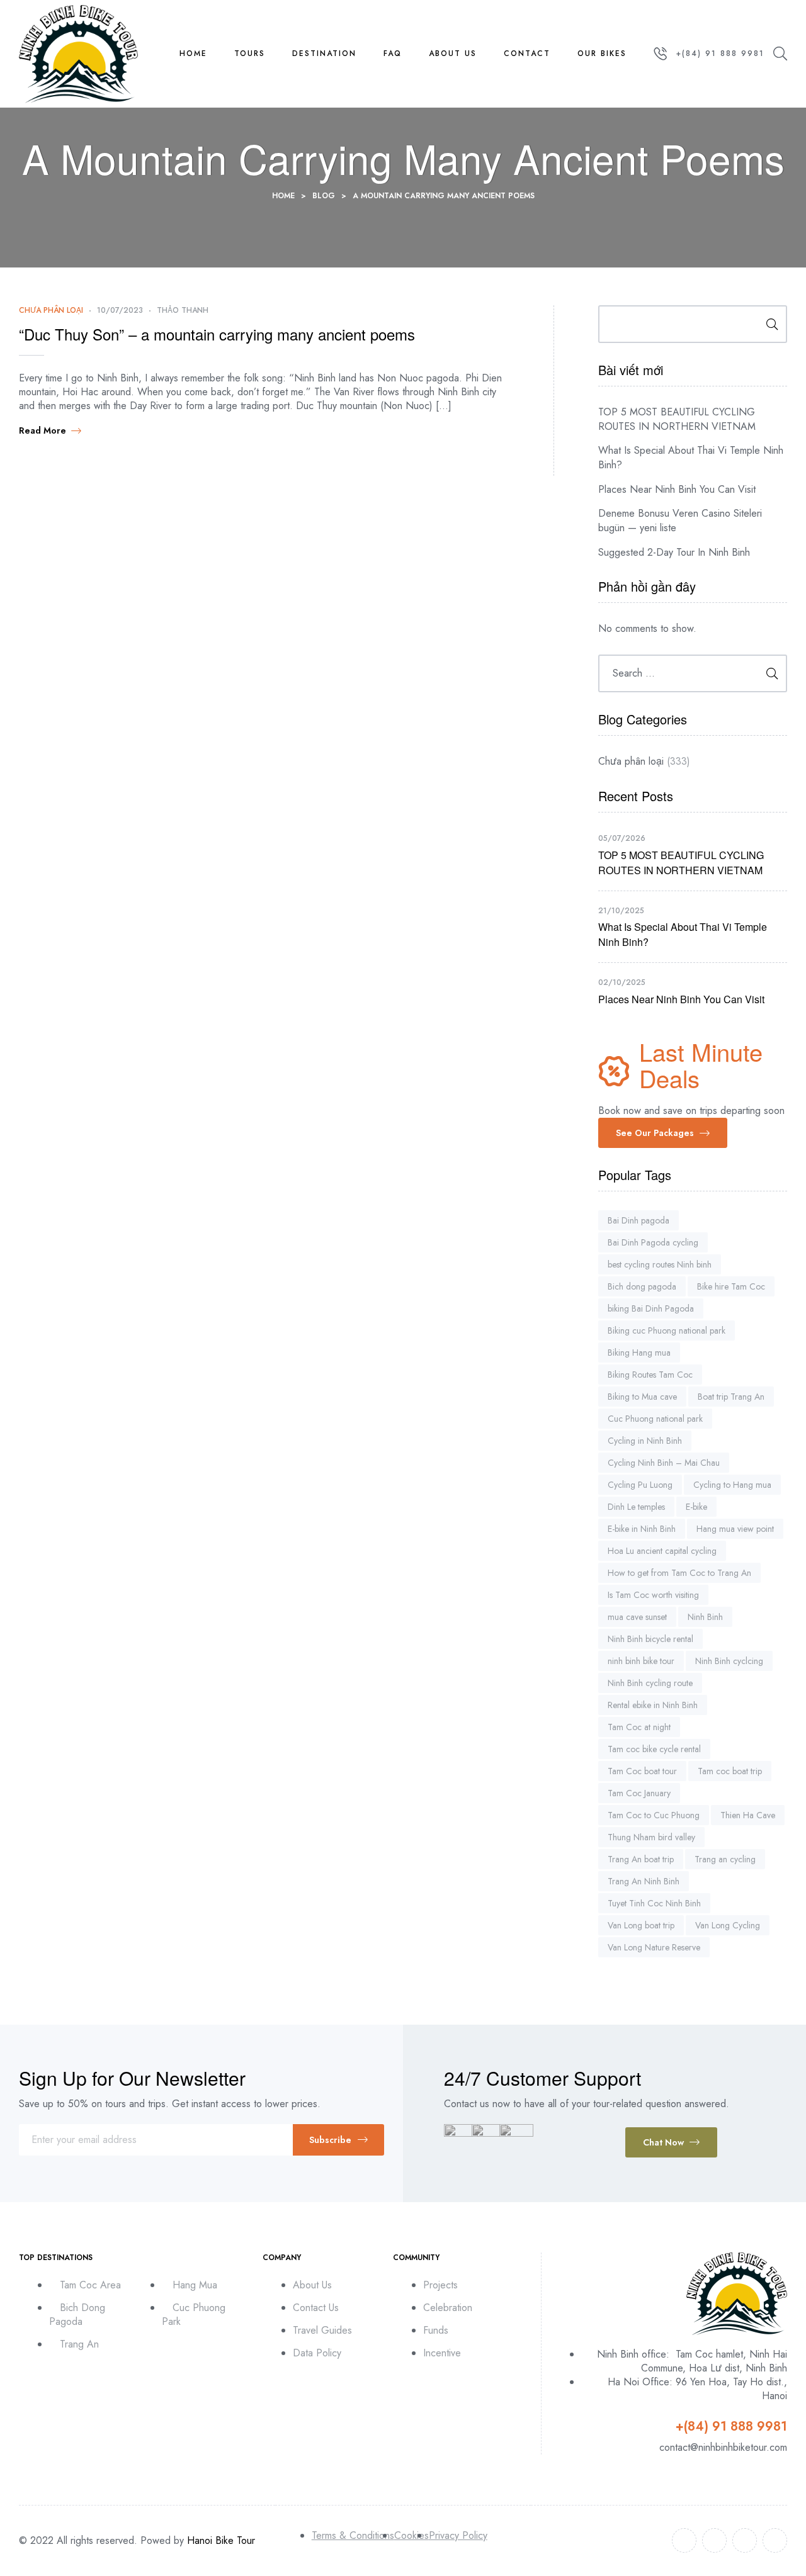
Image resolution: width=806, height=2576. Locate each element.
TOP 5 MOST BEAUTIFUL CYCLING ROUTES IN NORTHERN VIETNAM (677, 419)
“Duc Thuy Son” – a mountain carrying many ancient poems (217, 334)
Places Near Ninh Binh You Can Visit (677, 489)
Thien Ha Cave (748, 1815)
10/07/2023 (120, 310)
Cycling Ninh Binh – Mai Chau (664, 1463)
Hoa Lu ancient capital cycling (662, 1551)
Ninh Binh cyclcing (729, 1661)
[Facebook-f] (684, 2540)
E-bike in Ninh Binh (642, 1529)
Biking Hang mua (639, 1353)
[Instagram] (745, 2540)
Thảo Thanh (183, 310)
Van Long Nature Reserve (654, 1947)
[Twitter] (714, 2540)
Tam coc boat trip (730, 1771)
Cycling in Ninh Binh (645, 1441)
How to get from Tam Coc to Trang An (679, 1573)
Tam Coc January (639, 1793)
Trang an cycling (725, 1859)
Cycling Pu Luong (640, 1485)
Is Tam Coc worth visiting (653, 1595)
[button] (663, 1133)
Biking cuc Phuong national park (667, 1330)
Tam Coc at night (639, 1727)
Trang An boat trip (641, 1859)
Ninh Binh (705, 1617)
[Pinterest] (775, 2540)
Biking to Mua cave (642, 1397)
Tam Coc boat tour (642, 1771)
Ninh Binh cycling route (650, 1683)
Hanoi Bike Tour (221, 2540)
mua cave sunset (637, 1617)
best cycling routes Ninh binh (660, 1264)
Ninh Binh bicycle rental (650, 1639)
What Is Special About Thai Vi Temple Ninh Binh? (691, 458)
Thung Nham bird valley (651, 1837)
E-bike (696, 1507)
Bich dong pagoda (642, 1286)
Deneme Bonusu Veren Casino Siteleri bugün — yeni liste (680, 520)
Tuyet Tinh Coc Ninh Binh (654, 1903)
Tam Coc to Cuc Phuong (654, 1815)
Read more (43, 430)
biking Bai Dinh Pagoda (651, 1308)
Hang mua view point (735, 1529)
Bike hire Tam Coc (731, 1286)
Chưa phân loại (51, 310)
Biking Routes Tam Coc (650, 1375)
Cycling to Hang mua (732, 1485)
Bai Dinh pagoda (639, 1220)
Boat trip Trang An (731, 1397)
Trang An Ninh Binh (644, 1881)
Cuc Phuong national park (655, 1419)
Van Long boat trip (641, 1925)
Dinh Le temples (636, 1507)
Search (768, 324)
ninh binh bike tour (641, 1661)
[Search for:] (693, 673)
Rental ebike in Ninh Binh (653, 1705)
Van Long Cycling (728, 1925)
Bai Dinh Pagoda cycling (653, 1242)
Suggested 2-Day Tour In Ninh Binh (674, 552)
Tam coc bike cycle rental (654, 1749)
